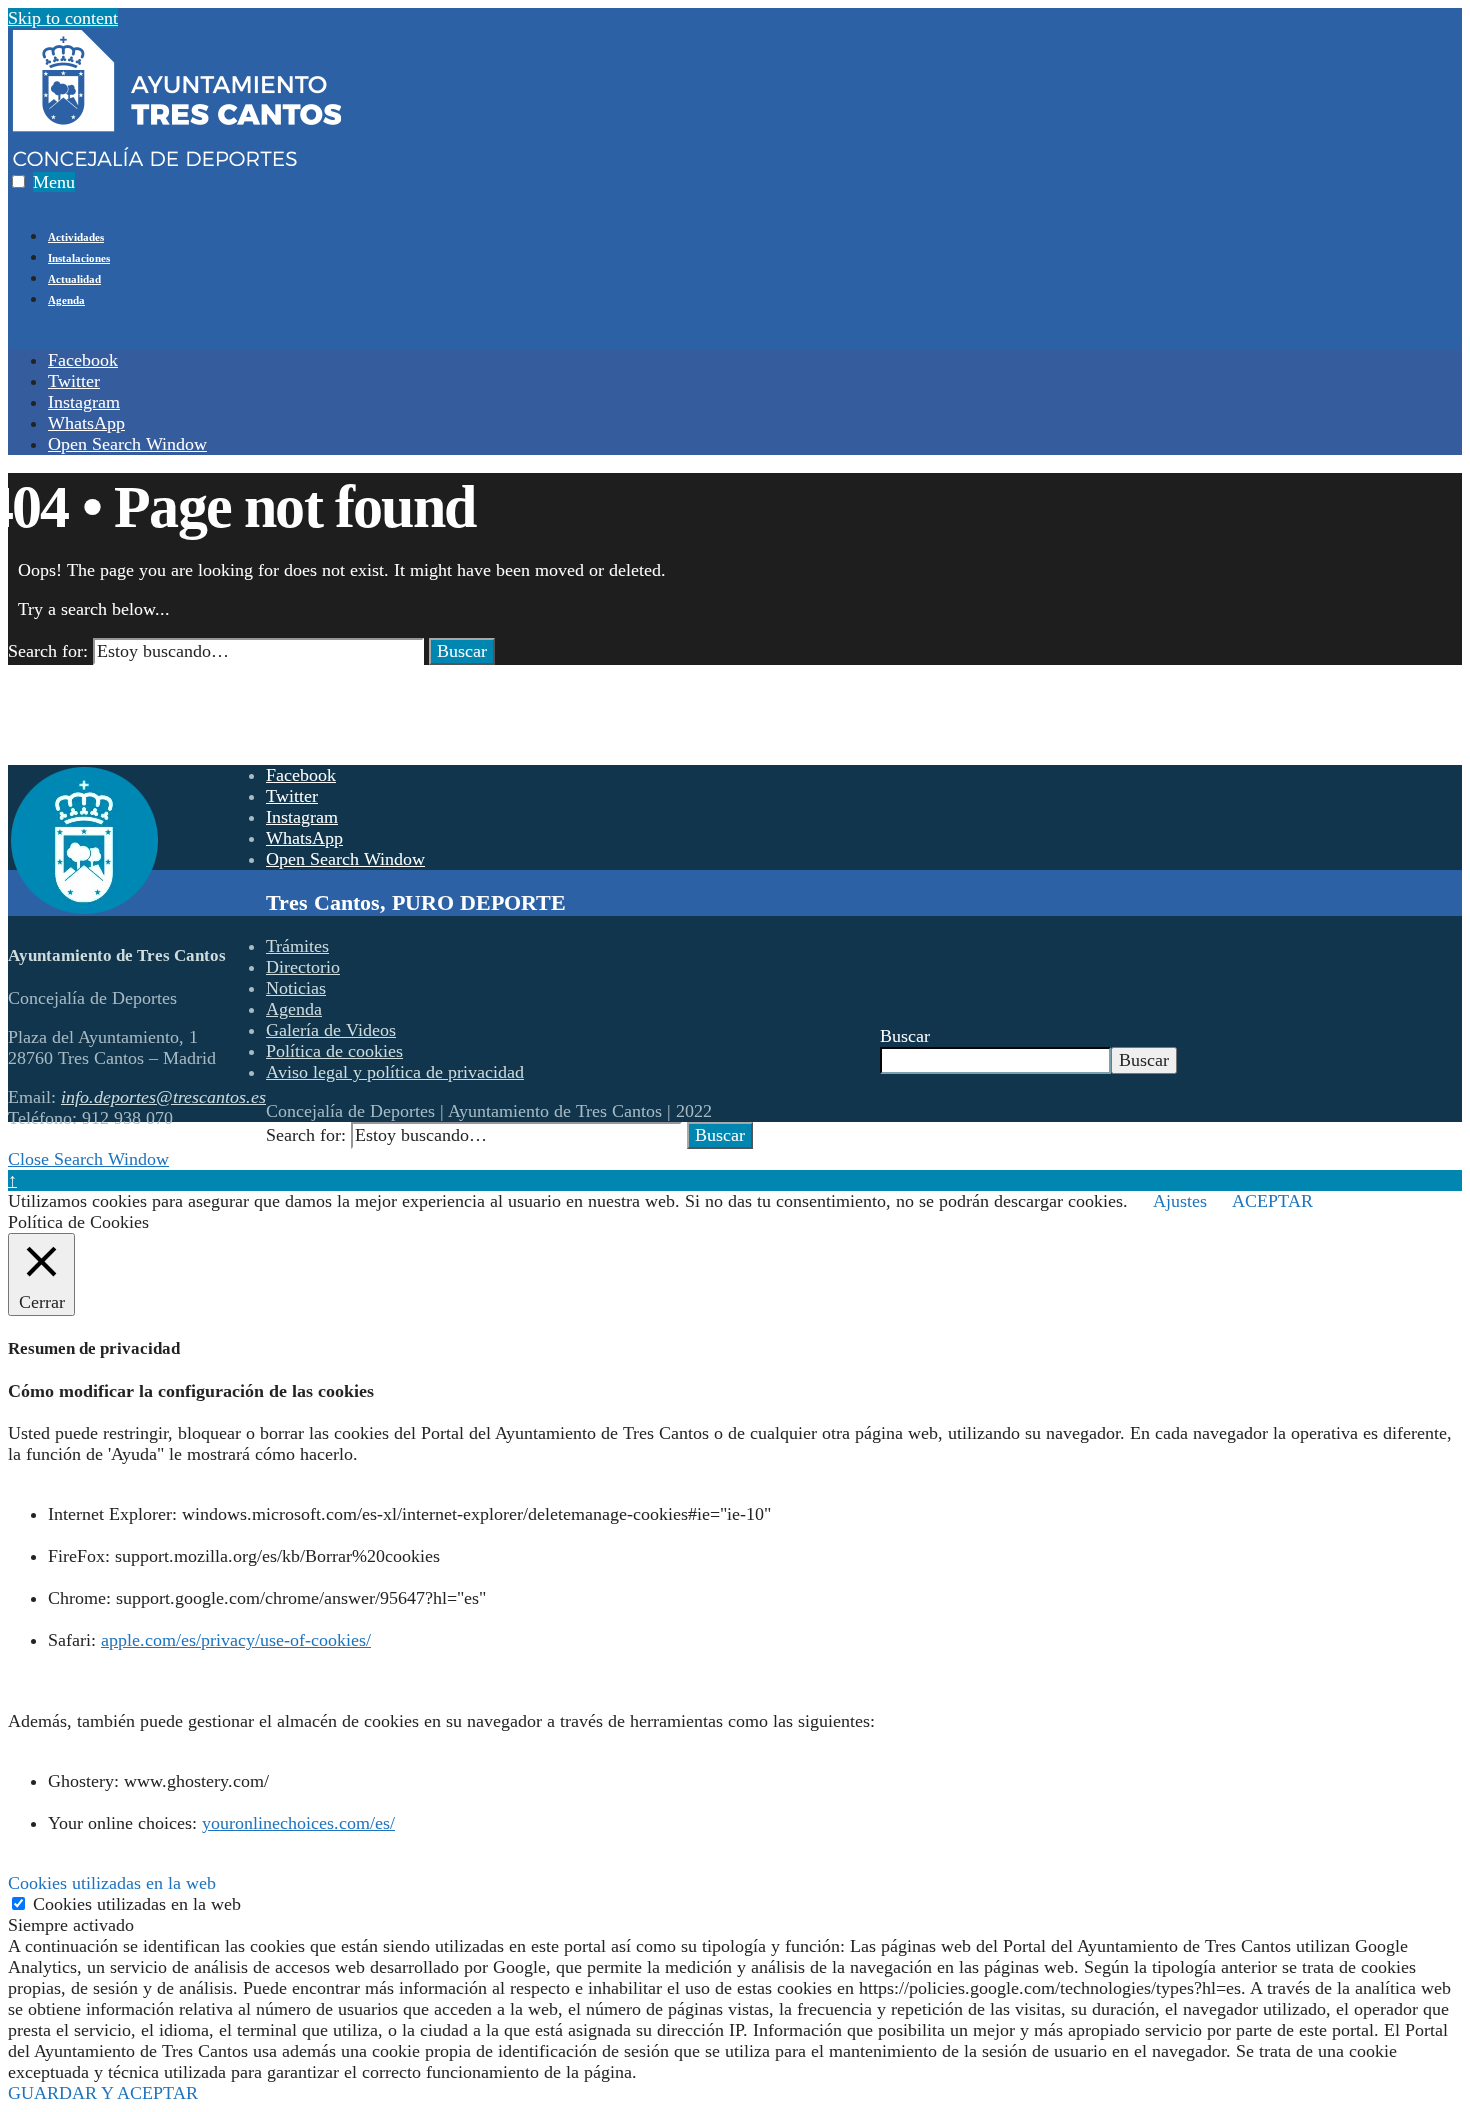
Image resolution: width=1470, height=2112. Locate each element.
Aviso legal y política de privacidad (395, 1072)
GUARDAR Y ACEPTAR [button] (103, 2093)
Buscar (462, 651)
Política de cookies (334, 1051)
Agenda (66, 300)
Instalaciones (79, 258)
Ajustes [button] (1180, 1201)
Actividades (76, 237)
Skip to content (63, 18)
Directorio (303, 967)
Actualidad (74, 279)
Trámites (297, 946)
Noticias (296, 988)
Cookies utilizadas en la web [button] (112, 1883)
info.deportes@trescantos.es (163, 1097)
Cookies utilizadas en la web (137, 1904)
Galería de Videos (331, 1030)
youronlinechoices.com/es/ (298, 1823)
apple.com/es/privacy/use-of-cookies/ (236, 1640)
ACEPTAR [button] (1272, 1201)
